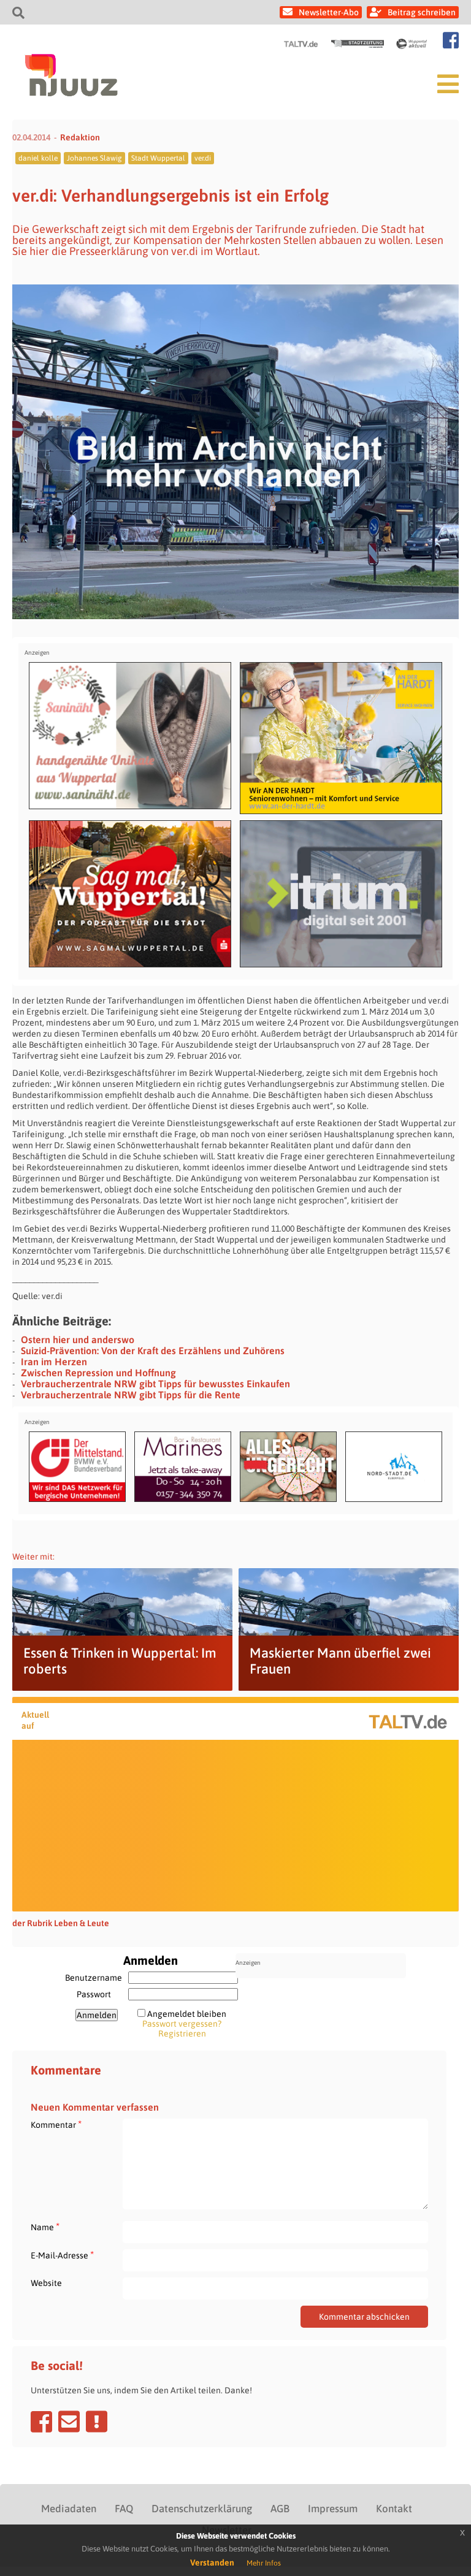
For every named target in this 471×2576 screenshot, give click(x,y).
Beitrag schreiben (422, 12)
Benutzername (94, 1978)
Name (45, 2227)
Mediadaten (69, 2509)
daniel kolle (38, 158)
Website (46, 2283)
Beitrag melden (97, 2422)
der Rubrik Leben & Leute (61, 1923)
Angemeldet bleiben (187, 2014)
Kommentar (56, 2124)
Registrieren (182, 2033)
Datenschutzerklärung (202, 2509)
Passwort (94, 1994)
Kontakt (394, 2509)
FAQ (124, 2509)
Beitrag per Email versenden (69, 2422)
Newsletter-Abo (329, 12)
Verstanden (212, 2563)
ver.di (203, 158)
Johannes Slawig (94, 158)
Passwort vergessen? (182, 2024)
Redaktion (80, 137)
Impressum (333, 2509)
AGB (280, 2509)
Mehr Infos (264, 2563)
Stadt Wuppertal (158, 158)
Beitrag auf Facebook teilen (41, 2422)
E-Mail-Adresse (62, 2255)
